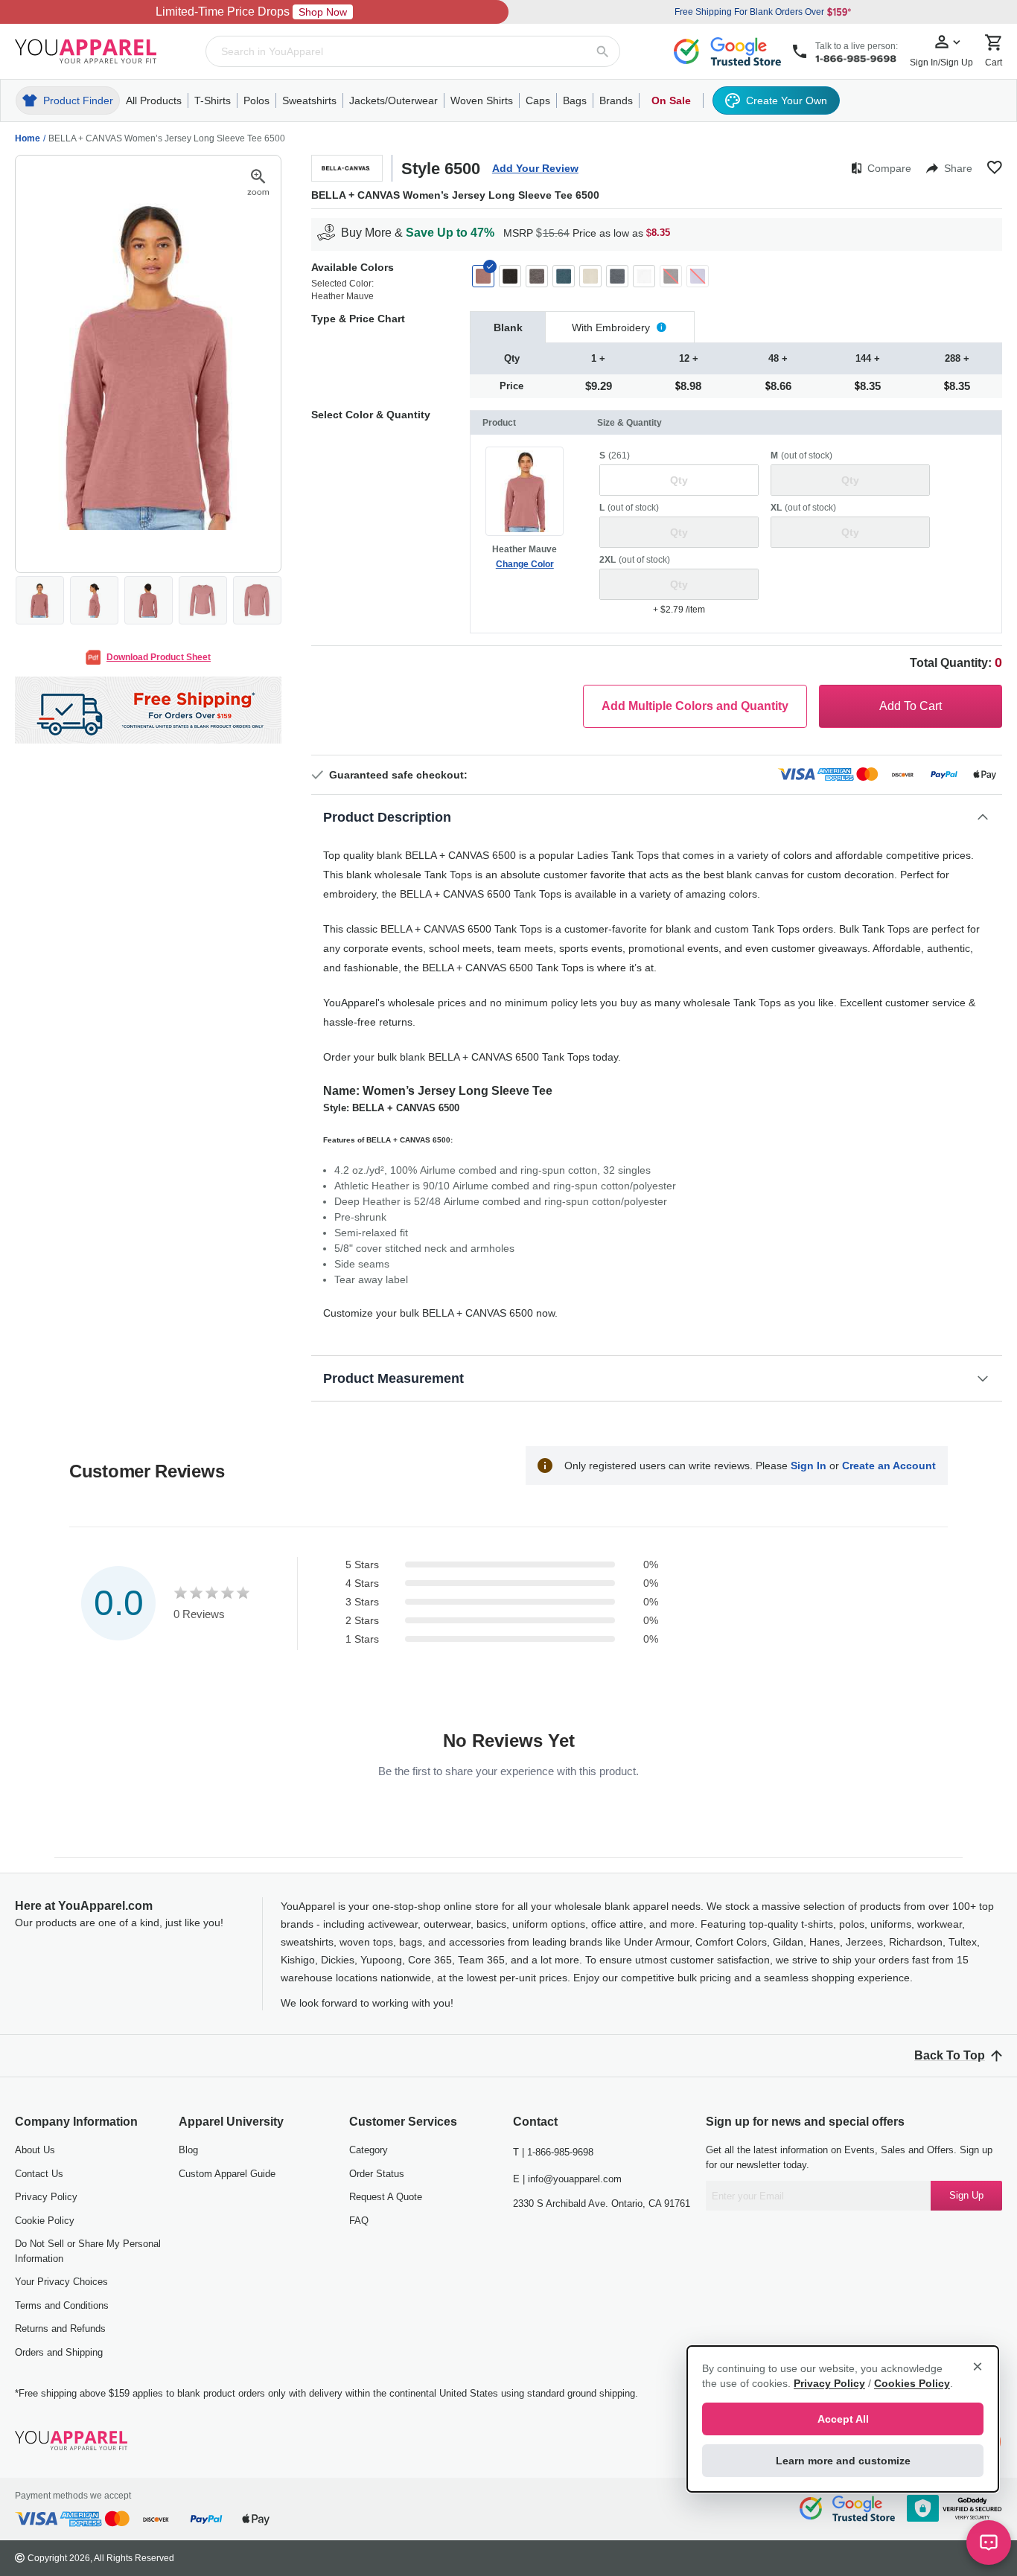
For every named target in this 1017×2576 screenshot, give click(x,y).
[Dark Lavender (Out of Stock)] (698, 276)
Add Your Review (535, 168)
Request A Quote (386, 2197)
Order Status (377, 2174)
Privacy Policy (46, 2197)
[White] (644, 276)
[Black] (510, 276)
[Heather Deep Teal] (564, 276)
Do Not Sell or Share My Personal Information (88, 2251)
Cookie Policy (45, 2221)
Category (369, 2150)
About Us (35, 2150)
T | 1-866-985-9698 (553, 2152)
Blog (188, 2150)
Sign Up (966, 2195)
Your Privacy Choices (61, 2282)
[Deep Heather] (537, 276)
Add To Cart (911, 706)
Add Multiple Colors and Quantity (695, 706)
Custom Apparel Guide (227, 2174)
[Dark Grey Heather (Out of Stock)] (671, 276)
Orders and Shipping (59, 2352)
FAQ (359, 2221)
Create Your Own (787, 100)
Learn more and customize (843, 2461)
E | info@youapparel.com (567, 2179)
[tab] (508, 327)
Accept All (843, 2419)
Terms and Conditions (62, 2305)
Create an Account (889, 1466)
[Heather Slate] (617, 276)
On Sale (671, 100)
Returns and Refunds (60, 2329)
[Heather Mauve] (483, 276)
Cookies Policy (912, 2383)
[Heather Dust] (590, 276)
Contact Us (39, 2174)
